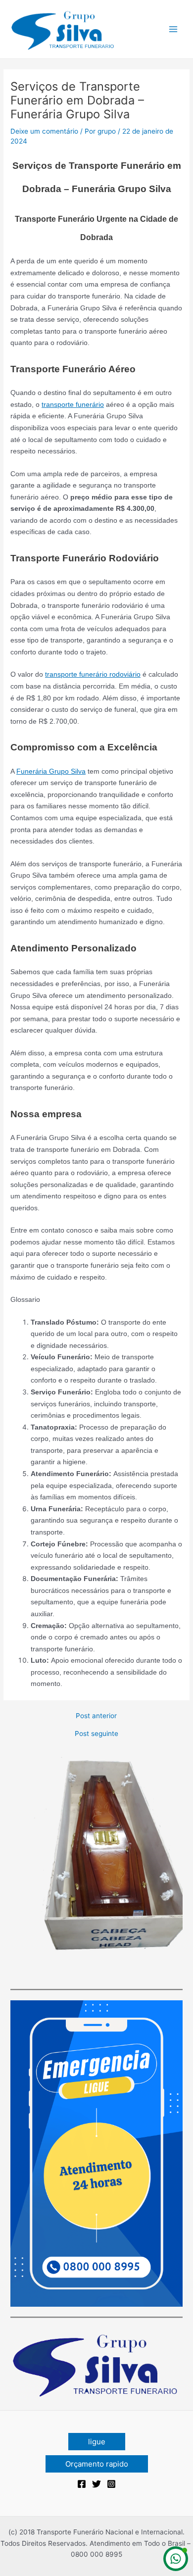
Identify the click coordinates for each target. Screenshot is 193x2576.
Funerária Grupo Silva (51, 771)
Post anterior (96, 1716)
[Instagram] (111, 2484)
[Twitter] (96, 2484)
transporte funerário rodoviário (93, 674)
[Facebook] (82, 2484)
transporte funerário (73, 405)
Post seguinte (96, 1734)
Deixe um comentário (44, 131)
